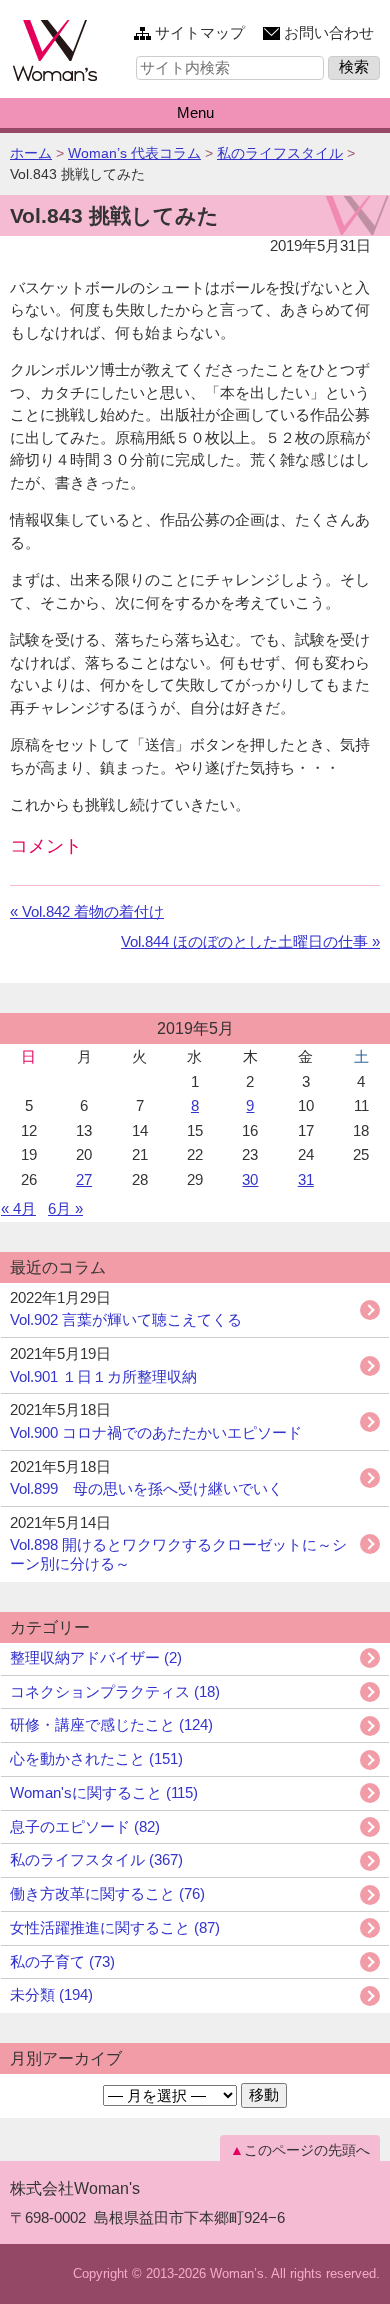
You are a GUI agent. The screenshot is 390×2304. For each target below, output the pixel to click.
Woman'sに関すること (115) (104, 1792)
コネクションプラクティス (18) (115, 1691)
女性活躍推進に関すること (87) (115, 1927)
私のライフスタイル (280, 153)
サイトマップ (200, 32)
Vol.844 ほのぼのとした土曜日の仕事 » (250, 941)
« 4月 (18, 1208)
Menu (195, 112)
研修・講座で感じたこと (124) (111, 1724)
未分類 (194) (51, 1994)
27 (84, 1179)
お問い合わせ (329, 32)
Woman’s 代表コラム (134, 153)
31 (306, 1179)
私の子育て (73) (62, 1961)
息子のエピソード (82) (85, 1826)
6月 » (65, 1208)
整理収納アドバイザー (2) (96, 1657)
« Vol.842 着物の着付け (87, 911)
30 (250, 1179)
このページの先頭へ (307, 2150)
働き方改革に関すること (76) (107, 1893)
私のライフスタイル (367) (96, 1859)
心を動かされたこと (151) (96, 1758)
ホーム (31, 153)
